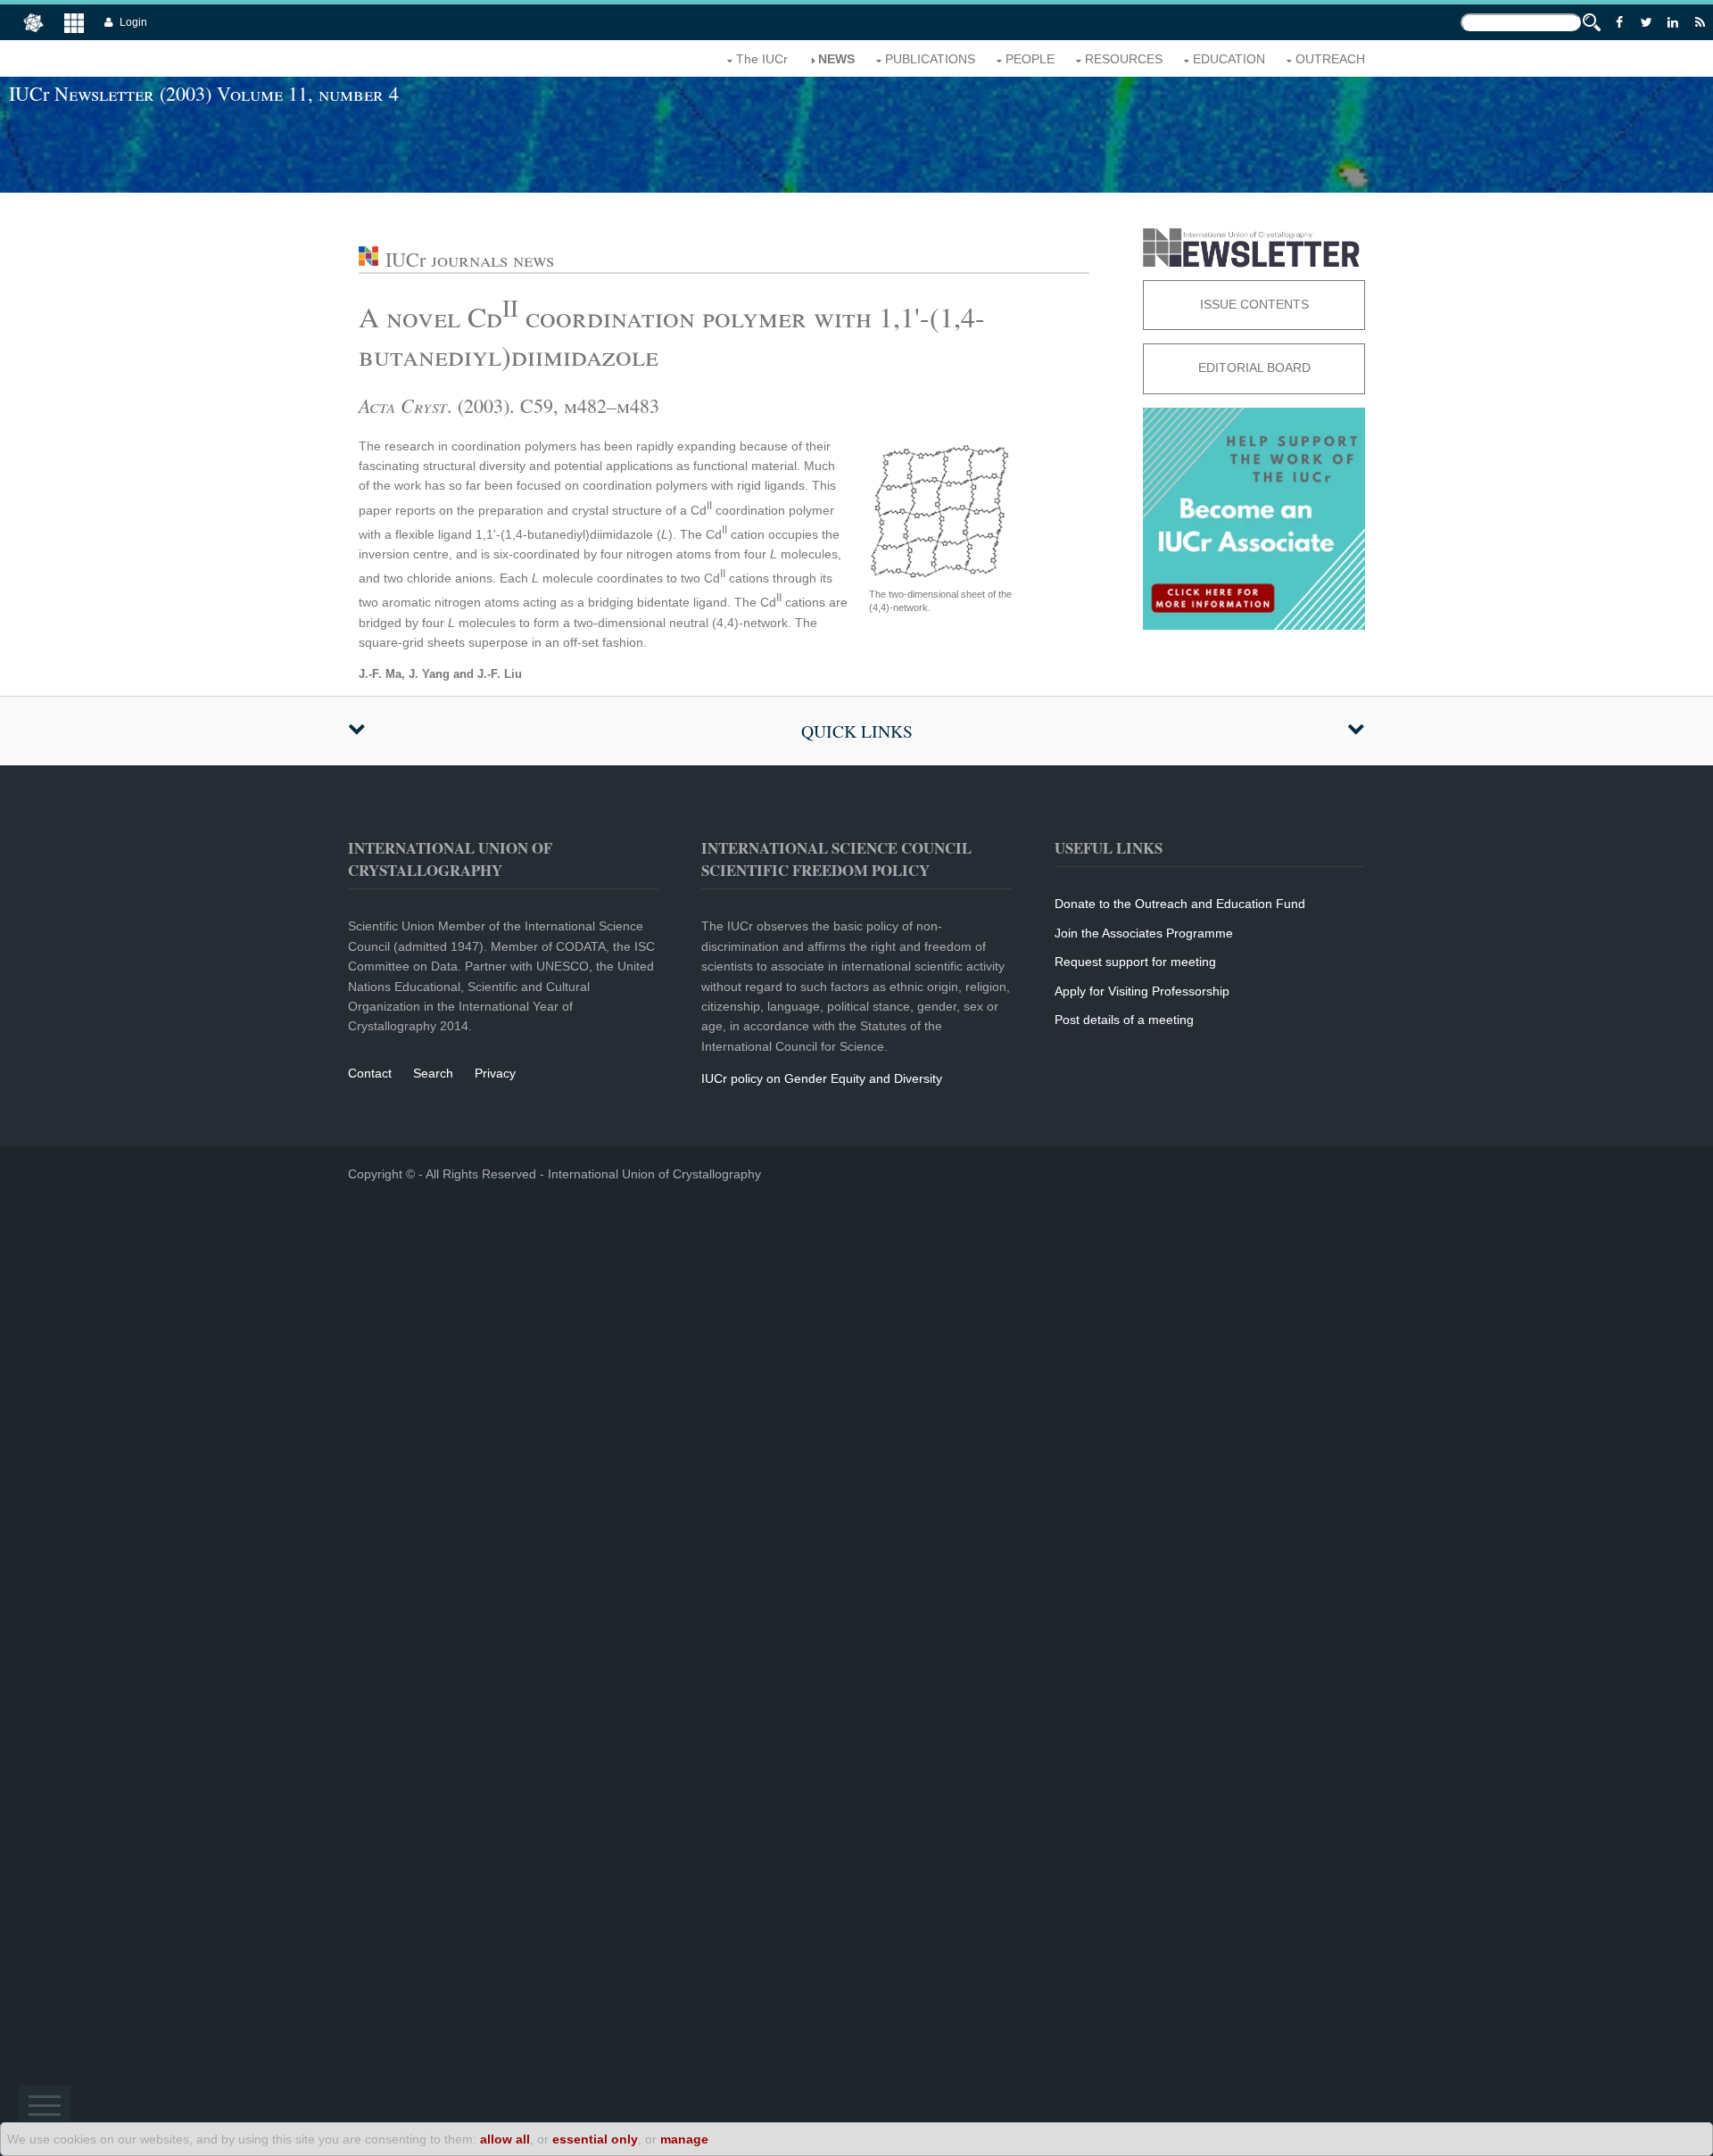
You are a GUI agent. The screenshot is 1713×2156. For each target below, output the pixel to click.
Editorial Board (1254, 368)
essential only (595, 2139)
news (836, 59)
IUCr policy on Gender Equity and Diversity (822, 1078)
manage (684, 2139)
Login (133, 22)
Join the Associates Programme (1144, 933)
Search (433, 1073)
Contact (370, 1073)
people (1030, 59)
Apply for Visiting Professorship (1142, 991)
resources (1124, 59)
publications (930, 59)
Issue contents (1254, 304)
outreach (1330, 59)
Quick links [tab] (857, 731)
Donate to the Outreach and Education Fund (1180, 904)
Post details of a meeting (1124, 1020)
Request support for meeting (1135, 962)
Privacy (495, 1073)
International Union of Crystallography (654, 1174)
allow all (505, 2139)
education (1229, 59)
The (762, 59)
